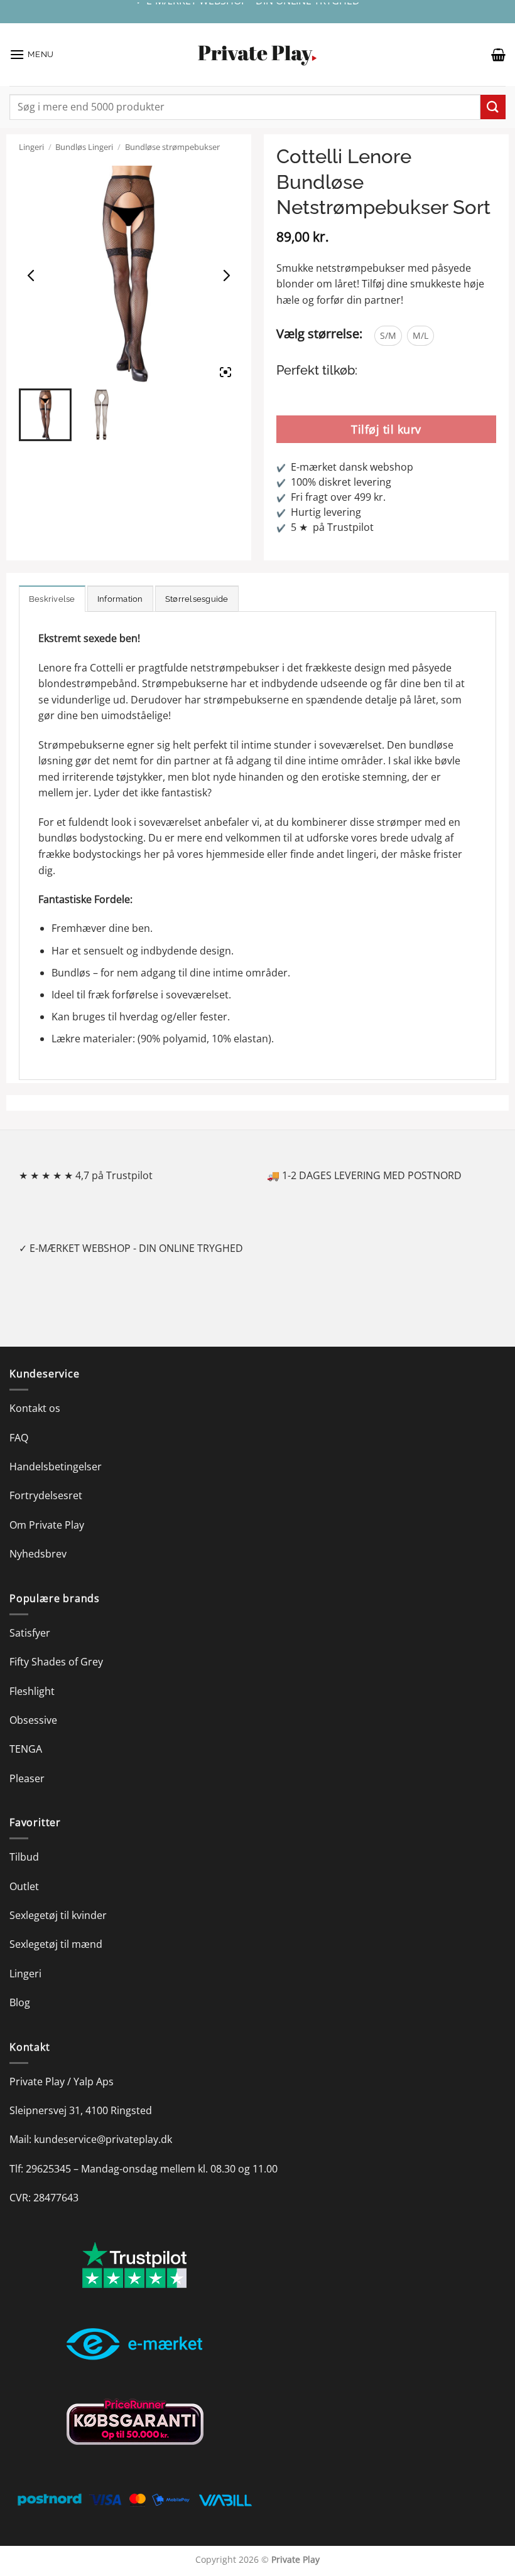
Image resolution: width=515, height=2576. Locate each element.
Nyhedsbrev (38, 1554)
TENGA (26, 1749)
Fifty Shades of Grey (56, 1662)
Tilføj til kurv (386, 429)
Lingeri (31, 147)
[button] (32, 54)
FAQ (19, 1438)
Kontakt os (35, 1408)
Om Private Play (47, 1525)
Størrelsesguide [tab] (197, 599)
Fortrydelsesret (46, 1495)
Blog (20, 2002)
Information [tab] (120, 599)
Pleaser (27, 1778)
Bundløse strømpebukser (172, 147)
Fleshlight (32, 1691)
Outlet (24, 1886)
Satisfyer (30, 1633)
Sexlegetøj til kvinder (58, 1915)
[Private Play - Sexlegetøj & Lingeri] (257, 55)
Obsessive (33, 1720)
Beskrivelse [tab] (52, 599)
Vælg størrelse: (319, 334)
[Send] (493, 107)
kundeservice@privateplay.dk (103, 2139)
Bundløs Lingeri (84, 147)
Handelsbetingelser (56, 1467)
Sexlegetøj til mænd (56, 1944)
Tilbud (24, 1857)
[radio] (388, 336)
